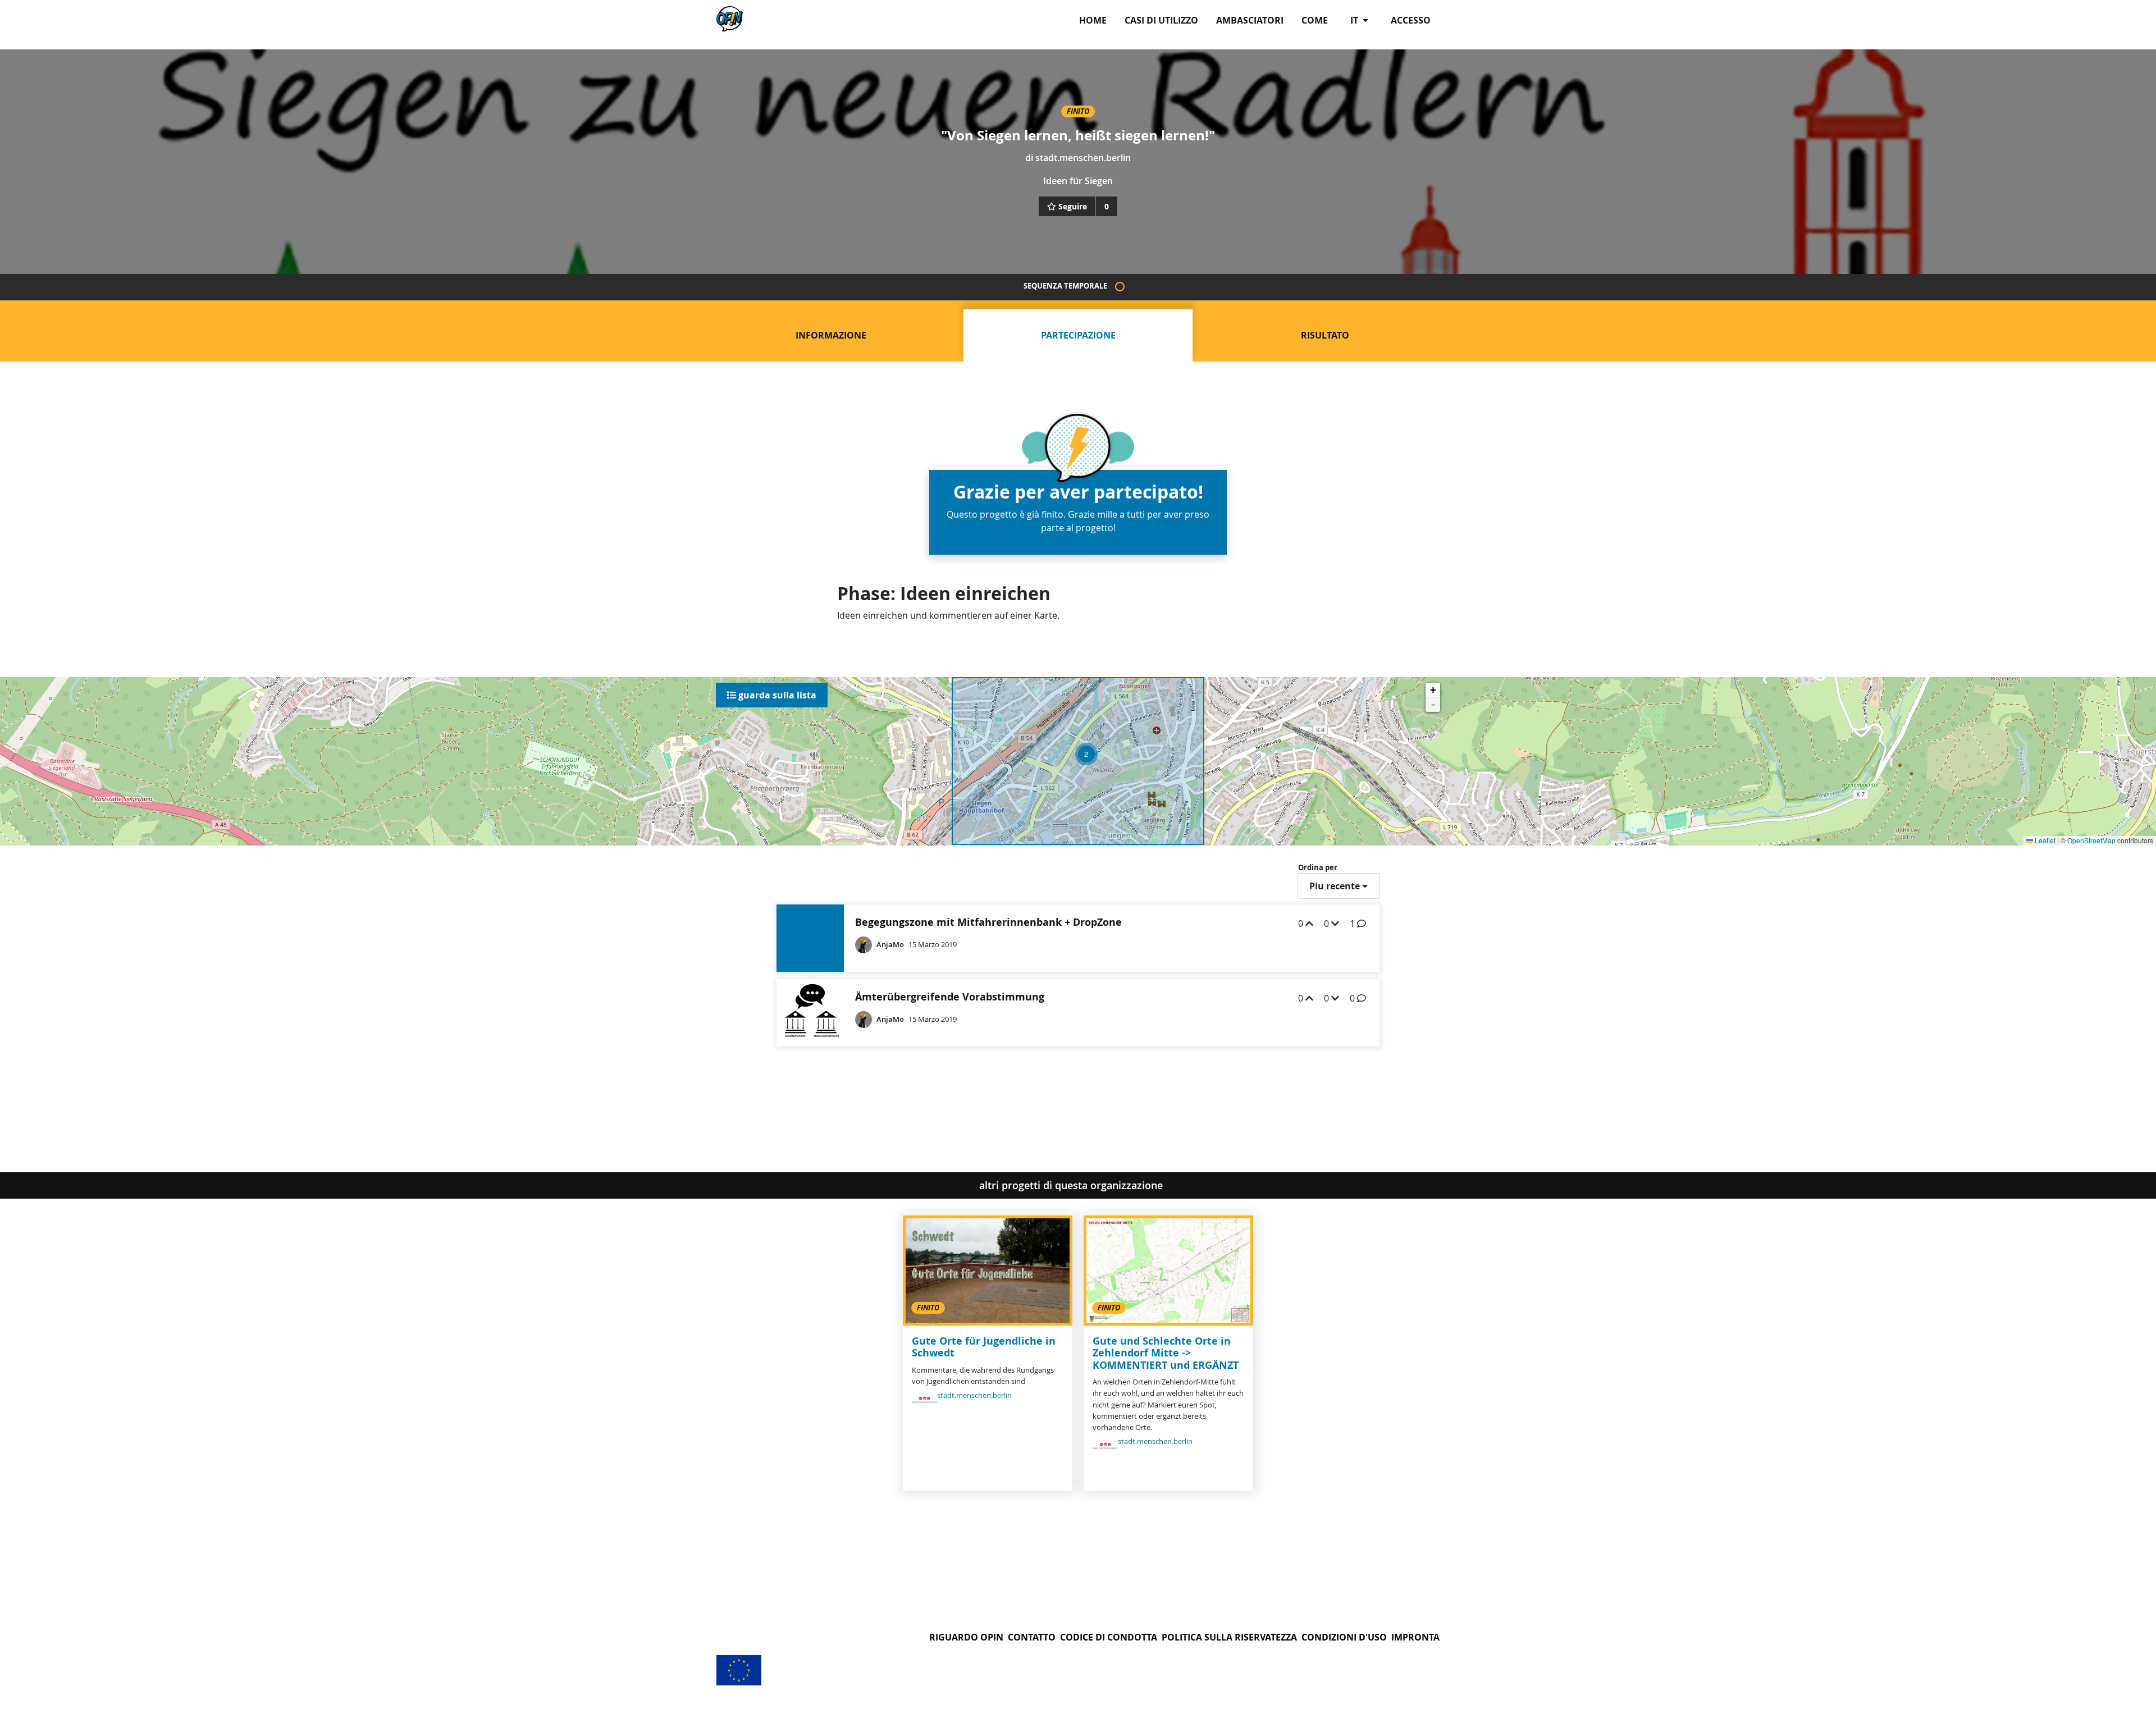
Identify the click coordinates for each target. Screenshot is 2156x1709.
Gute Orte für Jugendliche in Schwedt (984, 1347)
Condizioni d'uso (1344, 1637)
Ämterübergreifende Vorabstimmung (950, 997)
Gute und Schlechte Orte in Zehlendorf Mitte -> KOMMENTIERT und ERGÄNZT (1166, 1353)
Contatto (1032, 1637)
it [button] (1355, 20)
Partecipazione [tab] (1078, 335)
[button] (1086, 754)
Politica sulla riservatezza (1229, 1637)
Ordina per (1318, 867)
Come (1315, 20)
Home (1093, 20)
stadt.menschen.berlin (1083, 158)
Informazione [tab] (831, 335)
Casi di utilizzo (1161, 20)
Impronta (1415, 1637)
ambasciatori (1250, 20)
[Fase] (1120, 287)
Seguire (1073, 206)
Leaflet (2044, 840)
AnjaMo (890, 945)
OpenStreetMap (2091, 840)
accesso (1411, 20)
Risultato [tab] (1325, 335)
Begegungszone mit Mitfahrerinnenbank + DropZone (988, 922)
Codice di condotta (1109, 1637)
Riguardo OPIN (966, 1637)
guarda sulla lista (776, 695)
